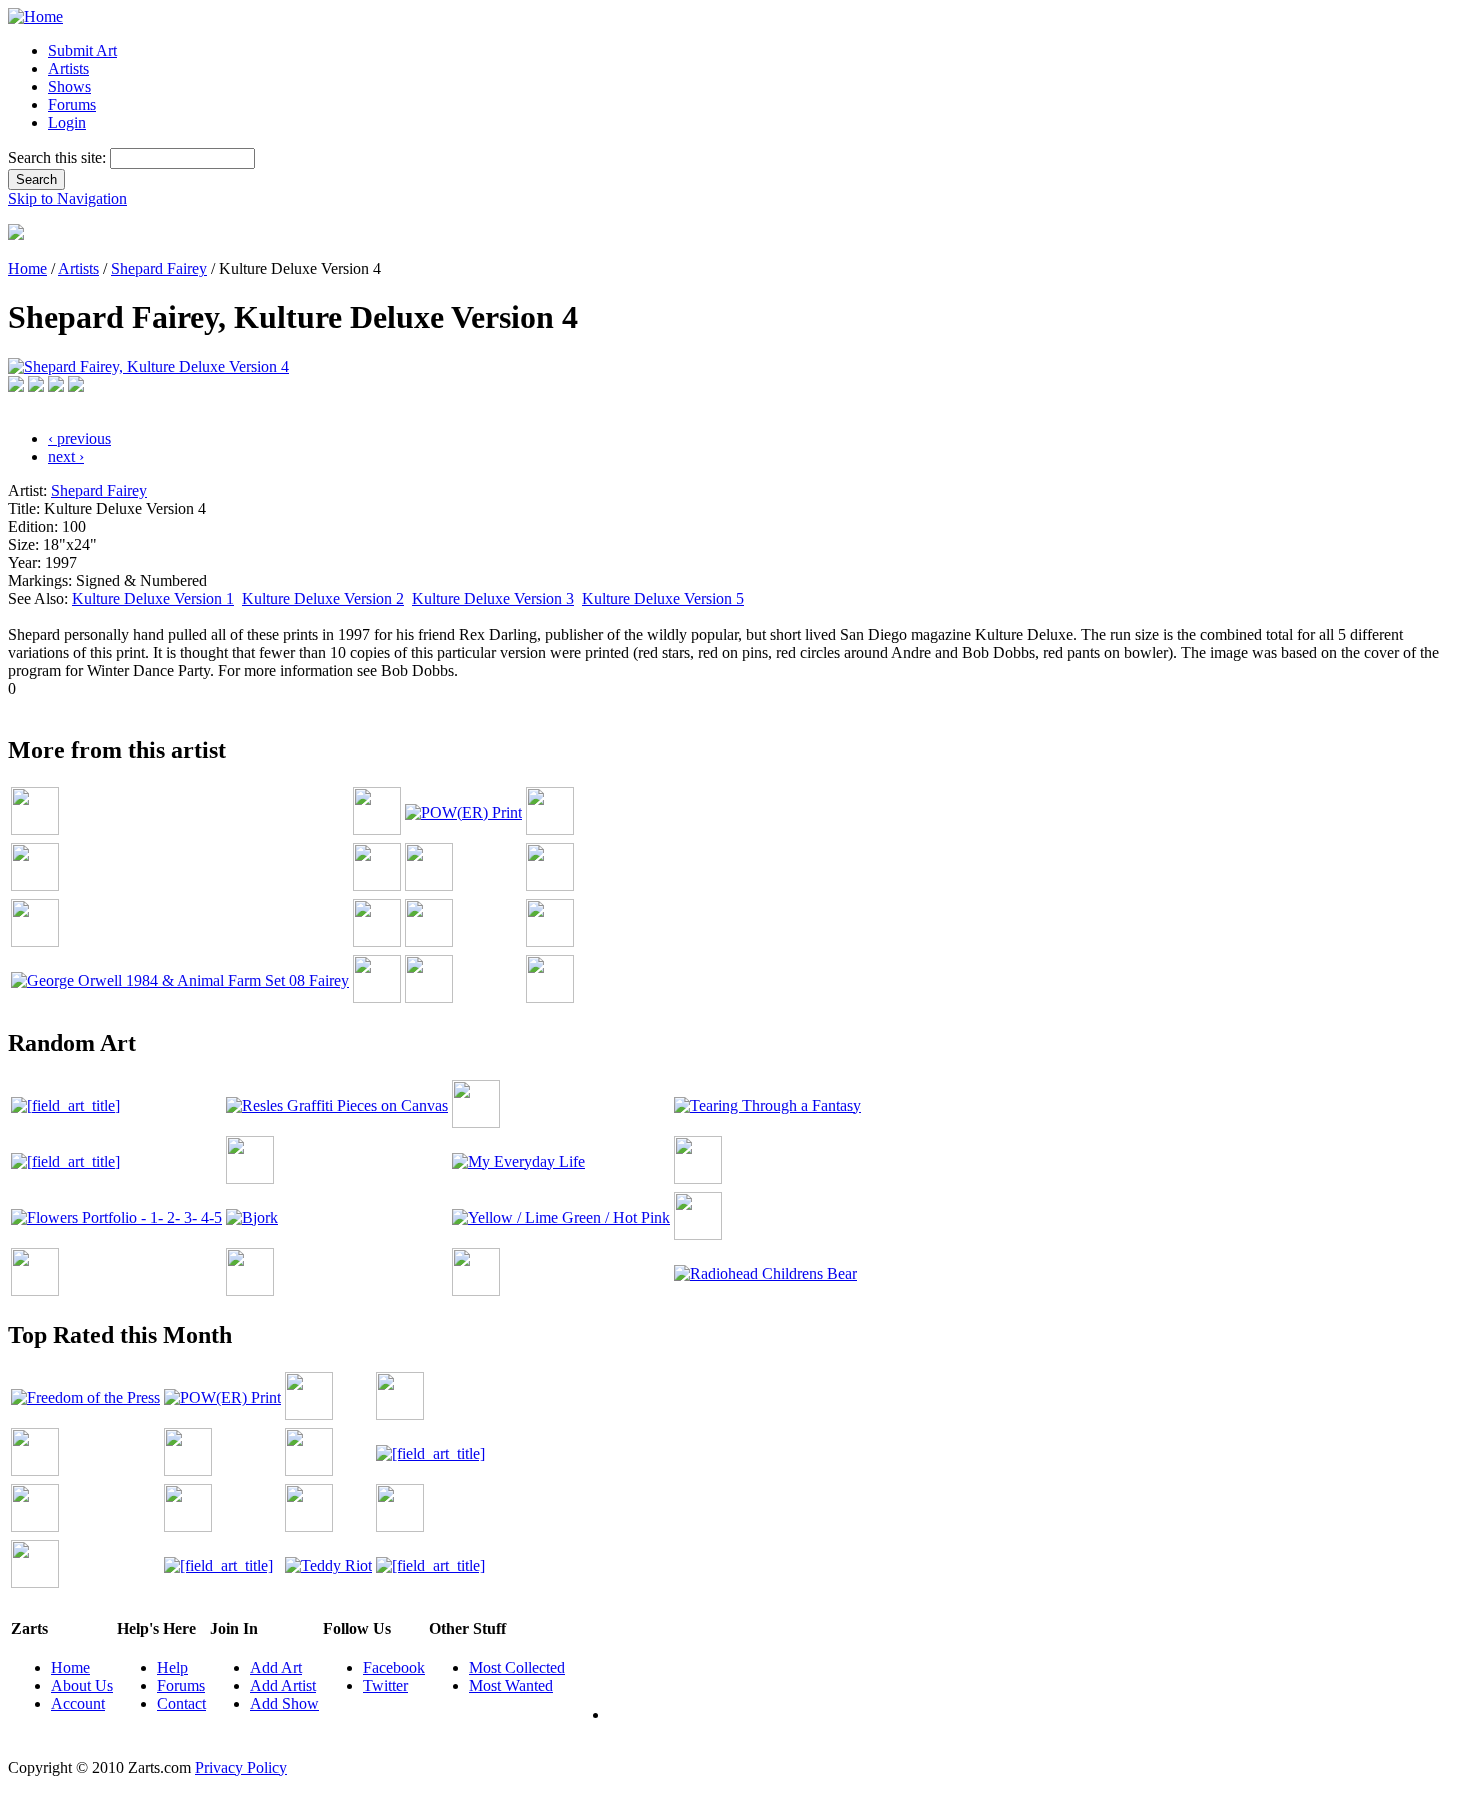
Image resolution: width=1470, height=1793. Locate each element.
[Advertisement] (372, 705)
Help (172, 1667)
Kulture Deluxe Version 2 (323, 598)
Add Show (284, 1703)
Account (78, 1703)
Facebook (394, 1667)
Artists (68, 68)
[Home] (35, 16)
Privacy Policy (241, 1767)
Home (27, 268)
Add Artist (283, 1685)
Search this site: (59, 157)
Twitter (385, 1685)
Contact (181, 1703)
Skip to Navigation (67, 198)
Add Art (276, 1667)
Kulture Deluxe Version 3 (493, 598)
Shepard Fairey (159, 268)
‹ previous (79, 438)
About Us (82, 1685)
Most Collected (517, 1667)
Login (67, 122)
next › (66, 456)
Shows (69, 86)
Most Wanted (511, 1685)
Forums (72, 104)
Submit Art (82, 50)
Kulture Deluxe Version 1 (153, 598)
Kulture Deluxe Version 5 (663, 598)
